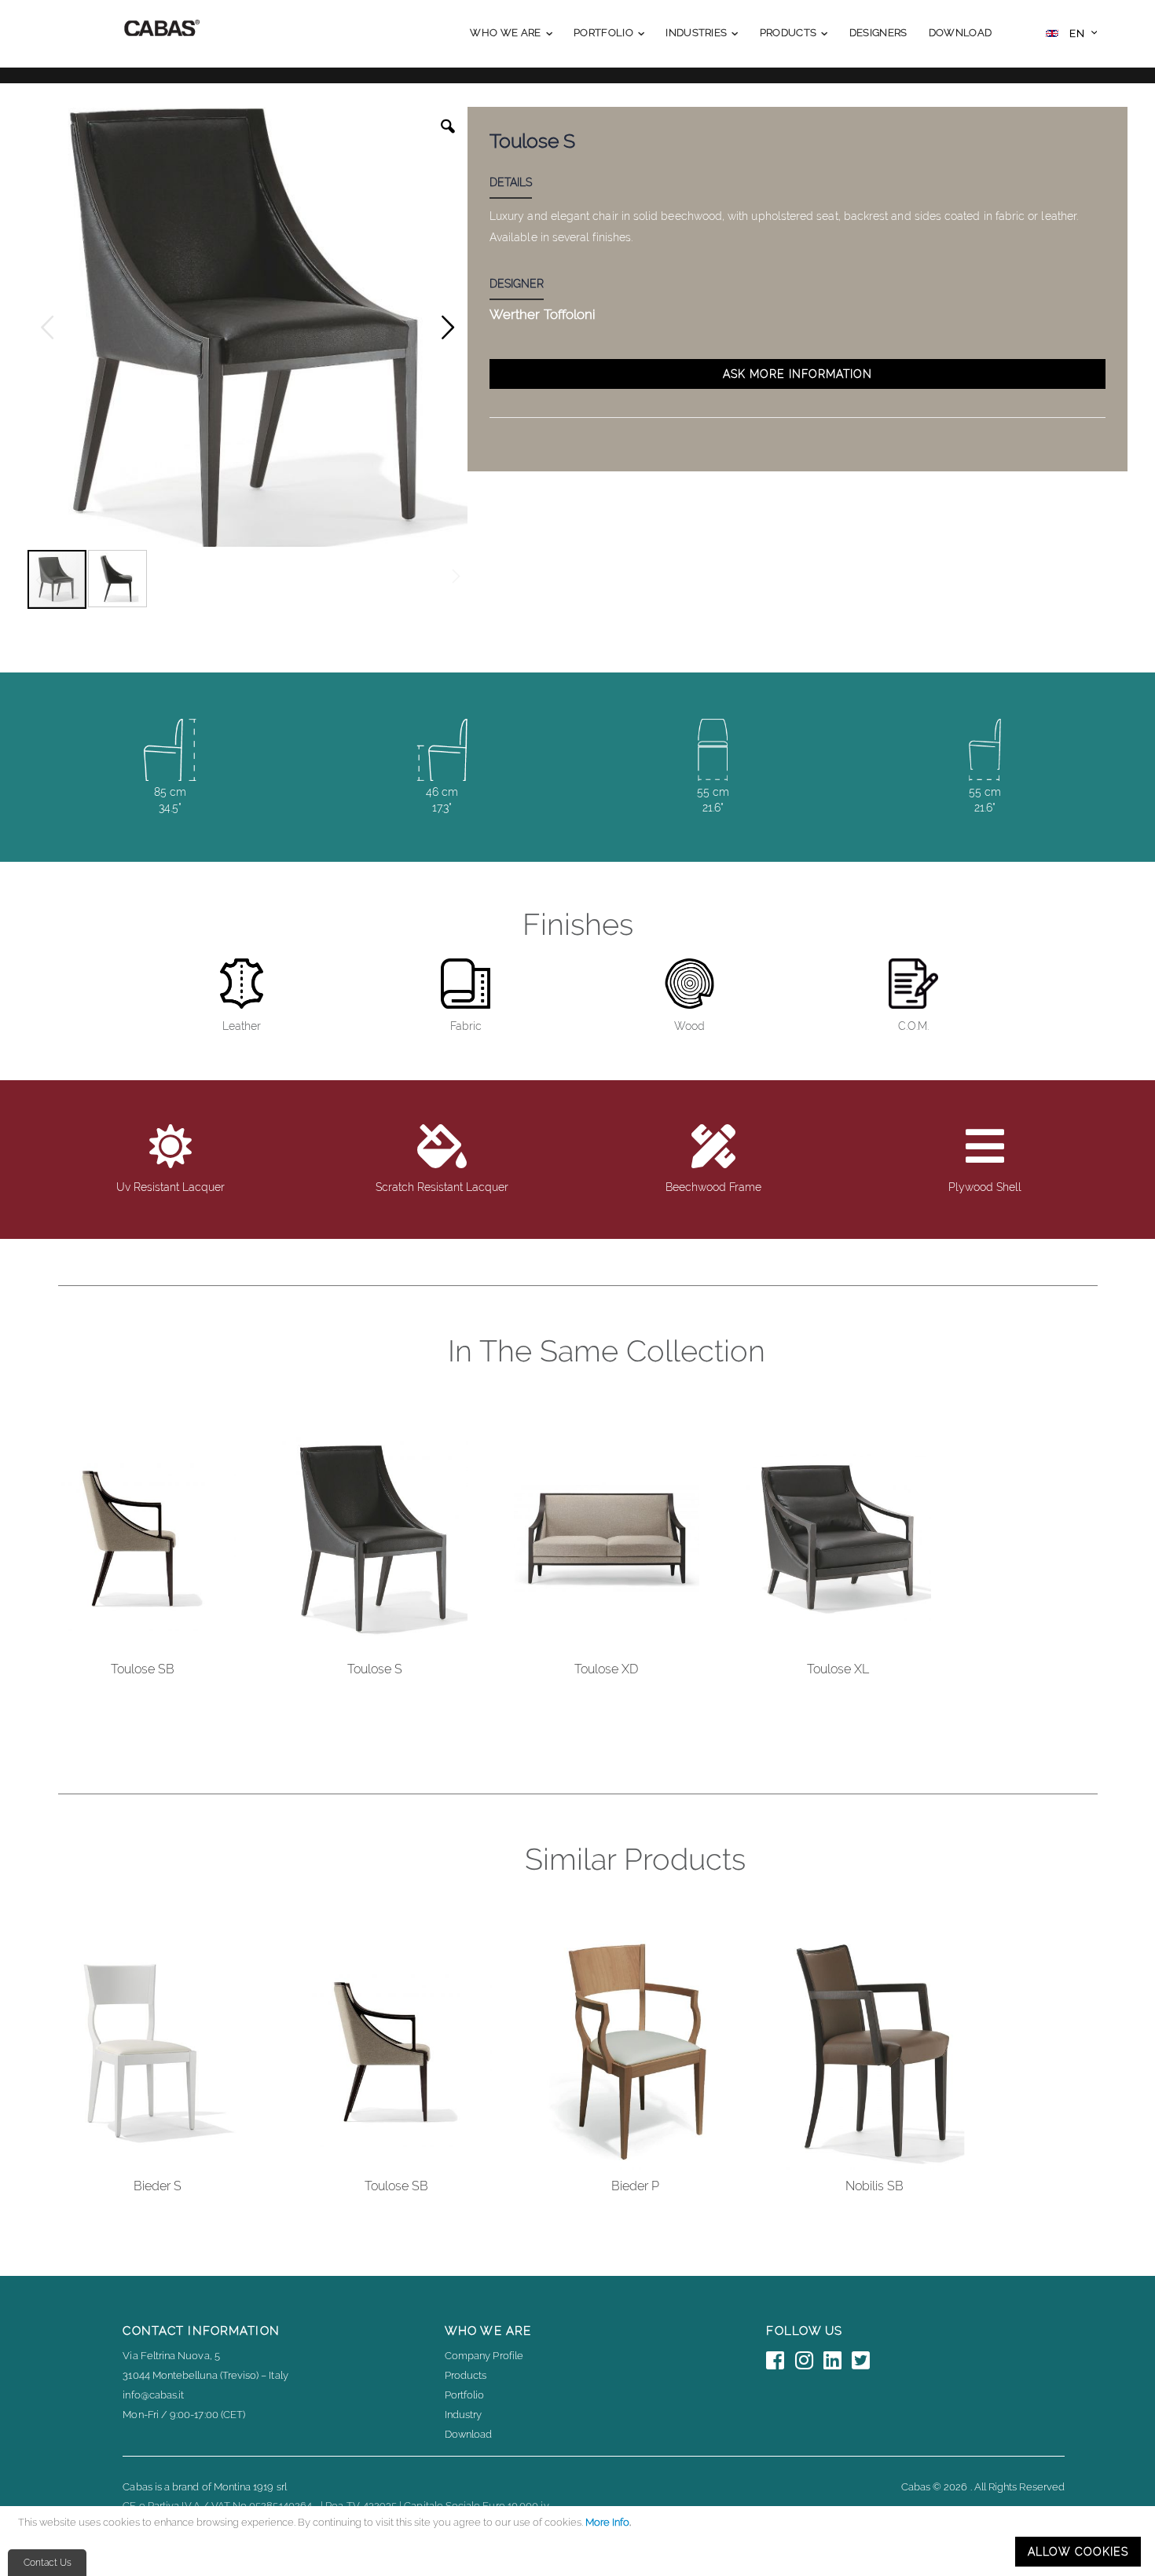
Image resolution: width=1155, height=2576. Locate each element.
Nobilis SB (874, 2186)
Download (469, 2434)
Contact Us (48, 2563)
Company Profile (484, 2356)
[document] (580, 2541)
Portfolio (465, 2395)
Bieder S (158, 2186)
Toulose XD (606, 1669)
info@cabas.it (153, 2395)
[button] (1071, 35)
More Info (607, 2522)
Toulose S (375, 1669)
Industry (464, 2415)
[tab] (522, 185)
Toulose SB (143, 1669)
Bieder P (635, 2186)
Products (466, 2375)
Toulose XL (838, 1669)
